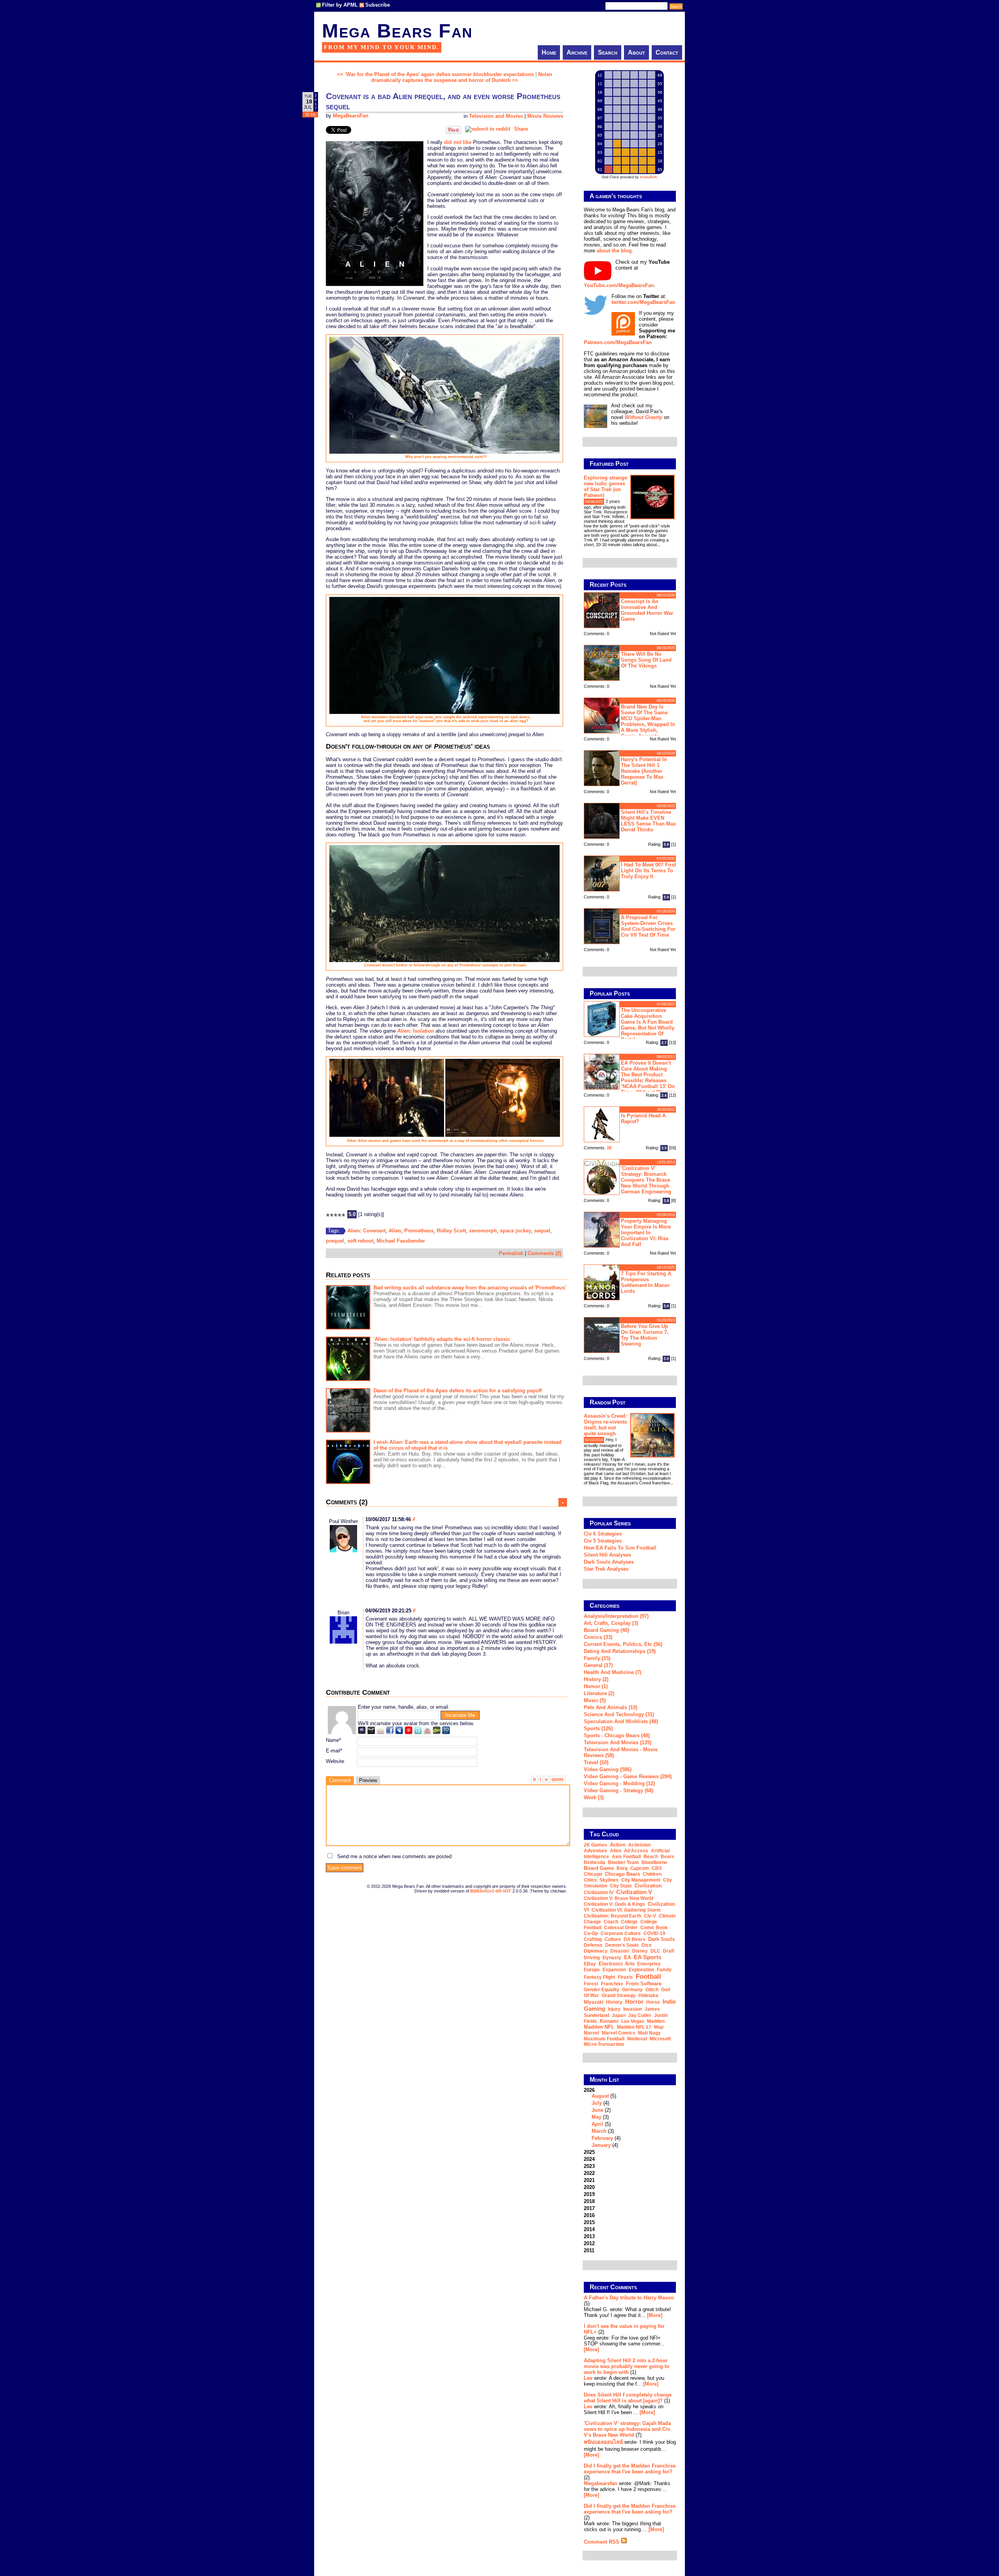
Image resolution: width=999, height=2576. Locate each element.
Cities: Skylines (601, 1880)
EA (627, 1957)
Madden (656, 2021)
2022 (589, 2173)
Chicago (593, 1874)
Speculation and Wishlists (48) (621, 1721)
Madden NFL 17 (634, 2027)
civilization (648, 1886)
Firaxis (625, 1977)
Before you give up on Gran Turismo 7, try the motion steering (645, 1335)
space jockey (515, 1231)
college (629, 1922)
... (659, 545)
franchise (612, 1984)
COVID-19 (654, 1933)
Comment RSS (602, 2542)
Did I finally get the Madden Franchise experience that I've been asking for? (630, 2469)
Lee (588, 2378)
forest (591, 1984)
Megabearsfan (601, 2483)
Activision (639, 1845)
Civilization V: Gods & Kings (614, 1904)
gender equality (602, 1990)
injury (614, 2009)
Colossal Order (621, 1928)
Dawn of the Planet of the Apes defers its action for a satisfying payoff (458, 1391)
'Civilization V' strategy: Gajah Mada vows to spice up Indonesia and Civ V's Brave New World (627, 2429)
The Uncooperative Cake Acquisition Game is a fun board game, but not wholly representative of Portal (648, 1025)
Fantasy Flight (599, 1977)
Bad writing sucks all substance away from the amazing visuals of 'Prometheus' (470, 1288)
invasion (633, 2009)
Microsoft (660, 2039)
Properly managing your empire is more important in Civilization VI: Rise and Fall (646, 1233)
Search (608, 52)
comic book (654, 1928)
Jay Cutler (640, 2015)
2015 (589, 2222)
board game (599, 1868)
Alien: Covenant (366, 1231)
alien (616, 1851)
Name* (333, 1740)
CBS (657, 1868)
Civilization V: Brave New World (619, 1898)
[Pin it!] (453, 132)
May (596, 2117)
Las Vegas (633, 2021)
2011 (589, 2250)
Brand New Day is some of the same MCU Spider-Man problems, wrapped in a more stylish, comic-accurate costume (629, 720)
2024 (589, 2159)
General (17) (598, 1665)
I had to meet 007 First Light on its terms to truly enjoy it (648, 871)
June (597, 2110)
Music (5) (595, 1700)
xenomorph (483, 1231)
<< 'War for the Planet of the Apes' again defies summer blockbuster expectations (436, 74)
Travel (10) (596, 1762)
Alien (395, 1231)
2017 (589, 2208)
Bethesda (595, 1862)
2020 (589, 2187)
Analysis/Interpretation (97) (616, 1616)
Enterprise (649, 1964)
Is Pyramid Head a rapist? (643, 1118)
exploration (641, 1970)
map (659, 2027)
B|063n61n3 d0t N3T (491, 1891)
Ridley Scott (451, 1231)
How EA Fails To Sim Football (620, 1548)
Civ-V (650, 1916)
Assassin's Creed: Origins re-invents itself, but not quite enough (605, 1425)
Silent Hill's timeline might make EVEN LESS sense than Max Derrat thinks (648, 821)
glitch (652, 1990)
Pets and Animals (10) (611, 1707)
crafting (593, 1939)
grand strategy (619, 1995)
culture (613, 1939)
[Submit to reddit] (488, 129)
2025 (589, 2152)
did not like (458, 142)
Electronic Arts (617, 1964)
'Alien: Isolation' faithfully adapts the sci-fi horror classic (442, 1339)
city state (621, 1886)
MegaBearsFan (351, 116)
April (597, 2124)
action (618, 1845)
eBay (590, 1964)
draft (669, 1951)
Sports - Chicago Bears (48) (617, 1735)
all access (636, 1851)
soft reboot (360, 1241)
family (664, 1970)
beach (651, 1857)
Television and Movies (496, 116)
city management (641, 1880)
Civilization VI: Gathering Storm (626, 1910)
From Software (644, 1984)
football (648, 1976)
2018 (589, 2201)
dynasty (612, 1958)
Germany (632, 1990)
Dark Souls (661, 1939)
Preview (368, 1780)
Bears (667, 1857)
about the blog (614, 251)
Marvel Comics (619, 2033)
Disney (640, 1951)
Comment (340, 1780)
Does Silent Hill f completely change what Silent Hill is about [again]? (628, 2398)
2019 (589, 2194)
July (597, 2103)
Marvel (591, 2033)
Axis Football (626, 1857)
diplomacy (596, 1951)
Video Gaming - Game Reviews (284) (628, 1776)
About (636, 52)
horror (634, 2002)
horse (653, 2002)
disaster (620, 1951)
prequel (335, 1241)
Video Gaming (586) (608, 1769)
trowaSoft (648, 177)
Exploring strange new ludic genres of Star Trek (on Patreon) (605, 486)
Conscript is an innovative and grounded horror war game (647, 610)
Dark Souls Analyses (609, 1562)
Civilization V (634, 1892)
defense (593, 1945)
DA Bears (635, 1939)
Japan (619, 2015)
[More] (655, 2315)
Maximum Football (604, 2039)
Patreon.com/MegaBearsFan (618, 342)
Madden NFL (599, 2027)
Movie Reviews (545, 116)
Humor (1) (596, 1686)
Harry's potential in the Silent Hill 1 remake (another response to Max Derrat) (644, 771)
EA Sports (648, 1957)
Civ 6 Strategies (603, 1534)
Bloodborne (654, 1862)
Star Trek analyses (606, 1569)
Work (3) (594, 1798)
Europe (592, 1970)
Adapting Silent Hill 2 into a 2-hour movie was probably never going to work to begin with (627, 2366)
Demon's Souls (622, 1945)
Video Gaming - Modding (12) (619, 1783)
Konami (609, 2021)
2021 (589, 2180)
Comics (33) (598, 1637)
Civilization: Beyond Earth (612, 1916)
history (614, 2002)
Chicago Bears (622, 1874)
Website (335, 1761)
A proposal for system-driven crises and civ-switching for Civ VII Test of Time (648, 926)
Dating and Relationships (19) (620, 1651)
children (652, 1874)
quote (558, 1779)
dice (647, 1945)
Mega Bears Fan (397, 31)
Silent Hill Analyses (607, 1555)
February (602, 2138)
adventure (595, 1851)
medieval (637, 2039)
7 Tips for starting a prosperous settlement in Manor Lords (646, 1282)
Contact (667, 52)
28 (609, 1148)
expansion (614, 1970)
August (600, 2096)
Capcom (640, 1868)
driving (592, 1958)
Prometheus (419, 1231)
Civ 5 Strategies (603, 1541)
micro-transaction (604, 2044)
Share (521, 129)
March (599, 2131)
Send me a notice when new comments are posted (394, 1856)
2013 (589, 2236)
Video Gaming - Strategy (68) (619, 1790)
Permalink (511, 1253)
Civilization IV (599, 1892)
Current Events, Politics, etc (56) (623, 1644)
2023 (589, 2166)
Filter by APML (340, 5)
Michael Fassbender (401, 1241)
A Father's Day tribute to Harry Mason (629, 2298)
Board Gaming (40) (606, 1630)
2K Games (595, 1845)
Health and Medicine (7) (612, 1672)
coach (611, 1922)
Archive (577, 52)
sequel (542, 1231)
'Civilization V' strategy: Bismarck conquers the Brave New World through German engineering (646, 1180)
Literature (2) (599, 1693)
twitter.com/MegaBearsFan (643, 302)
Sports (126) (598, 1728)
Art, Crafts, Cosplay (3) (611, 1623)
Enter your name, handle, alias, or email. (404, 1707)
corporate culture (621, 1933)
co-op (591, 1933)
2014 (589, 2229)
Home (549, 52)
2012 (589, 2243)
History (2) (596, 1679)
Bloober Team (623, 1862)
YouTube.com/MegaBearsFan (619, 285)
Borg (622, 1868)
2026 (602, 2118)
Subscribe (378, 5)
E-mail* (334, 1751)
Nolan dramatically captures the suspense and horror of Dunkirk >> (462, 77)
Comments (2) (544, 1253)
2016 (589, 2215)
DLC (655, 1951)
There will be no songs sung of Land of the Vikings (646, 660)
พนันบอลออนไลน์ (603, 2442)
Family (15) (597, 1658)
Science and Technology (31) (619, 1714)
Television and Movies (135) (618, 1742)
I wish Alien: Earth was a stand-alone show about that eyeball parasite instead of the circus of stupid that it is (468, 1445)
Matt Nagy (649, 2033)
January (601, 2145)
